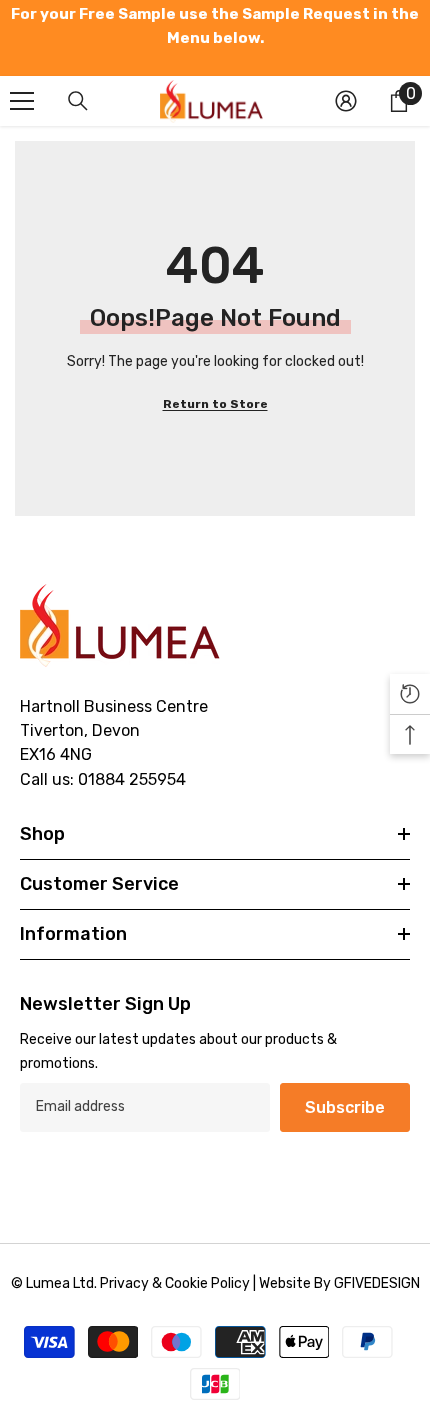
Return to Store (215, 404)
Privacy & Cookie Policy (175, 1283)
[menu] (22, 101)
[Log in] (346, 101)
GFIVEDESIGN (377, 1283)
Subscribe (345, 1107)
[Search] (78, 101)
